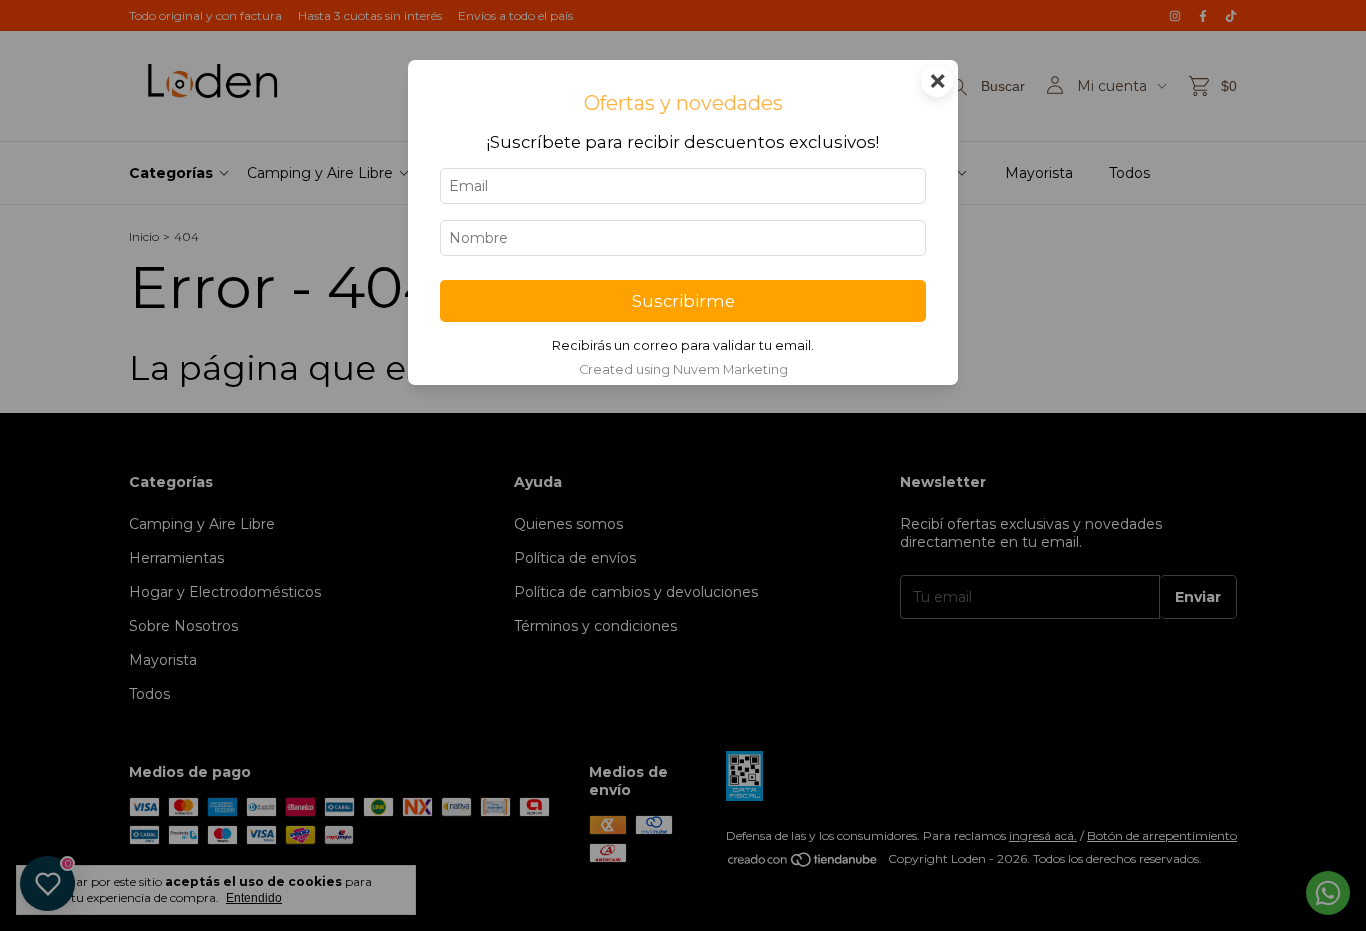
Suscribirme (683, 301)
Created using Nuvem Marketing (683, 369)
